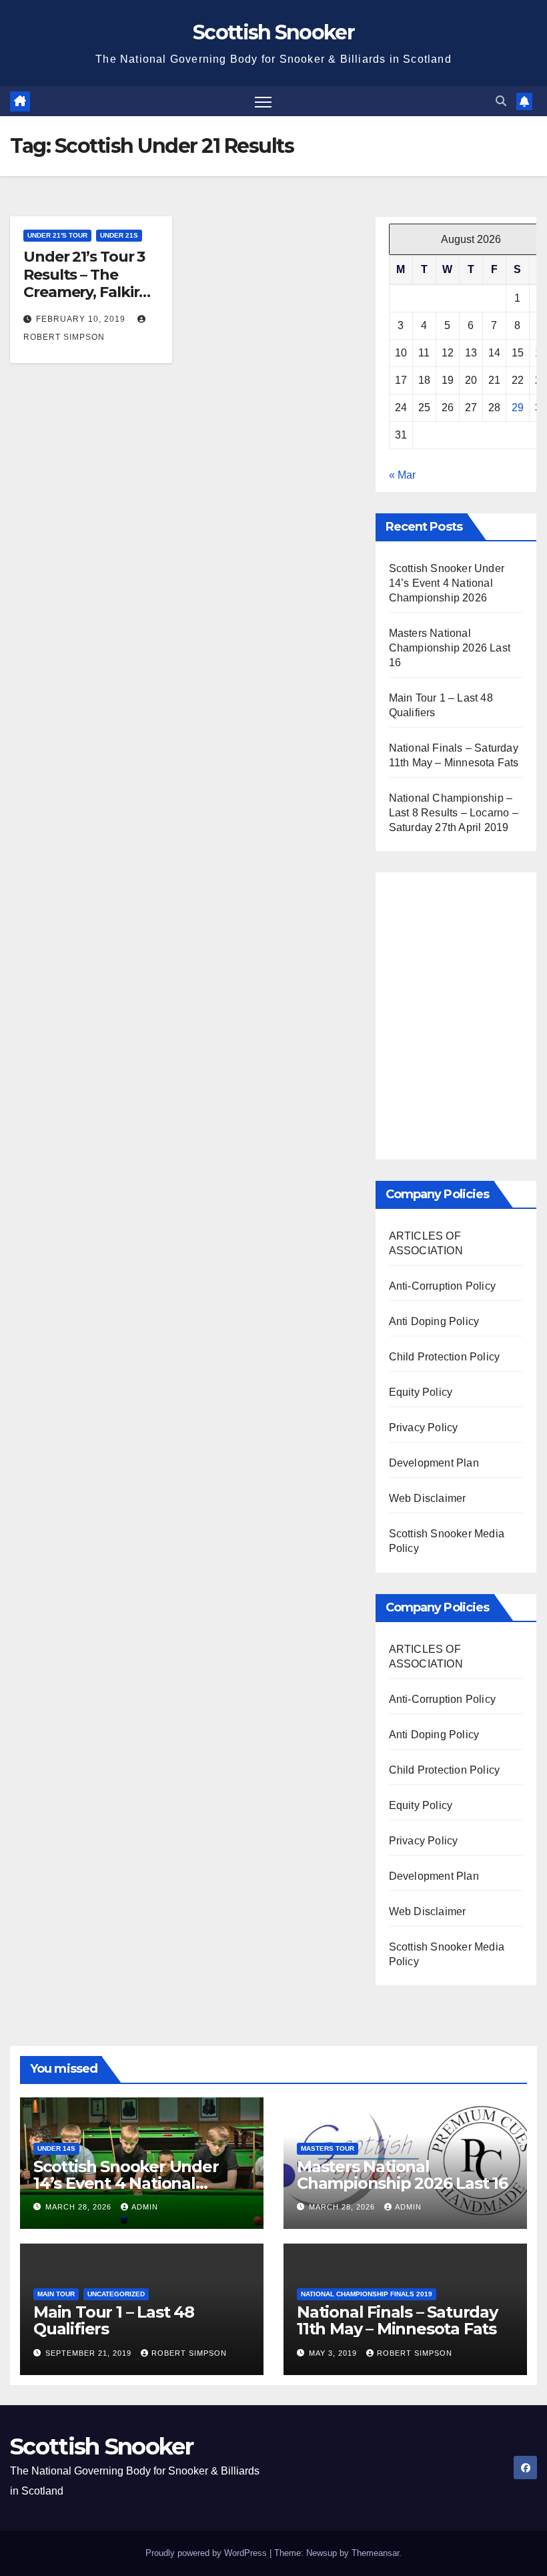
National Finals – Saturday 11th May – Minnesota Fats (397, 2320)
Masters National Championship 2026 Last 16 (450, 648)
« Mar (402, 475)
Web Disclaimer (428, 1498)
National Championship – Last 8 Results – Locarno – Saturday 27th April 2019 (454, 813)
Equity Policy (421, 1392)
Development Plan (434, 1463)
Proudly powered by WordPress (207, 2553)
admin (145, 2207)
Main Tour (56, 2294)
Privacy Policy (424, 1428)
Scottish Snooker (273, 32)
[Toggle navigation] (263, 101)
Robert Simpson (189, 2353)
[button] (501, 101)
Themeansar (375, 2553)
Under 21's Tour (57, 235)
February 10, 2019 (82, 319)
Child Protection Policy (445, 1357)
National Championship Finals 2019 (367, 2294)
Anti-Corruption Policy (442, 1286)
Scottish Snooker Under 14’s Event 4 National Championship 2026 (447, 583)
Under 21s (119, 235)
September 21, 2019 (90, 2353)
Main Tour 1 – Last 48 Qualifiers (114, 2320)
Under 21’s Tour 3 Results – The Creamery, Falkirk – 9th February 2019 (91, 283)
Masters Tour (328, 2148)
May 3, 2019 (334, 2353)
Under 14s (56, 2148)
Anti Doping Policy (434, 1321)
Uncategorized (116, 2294)
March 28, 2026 (80, 2207)
